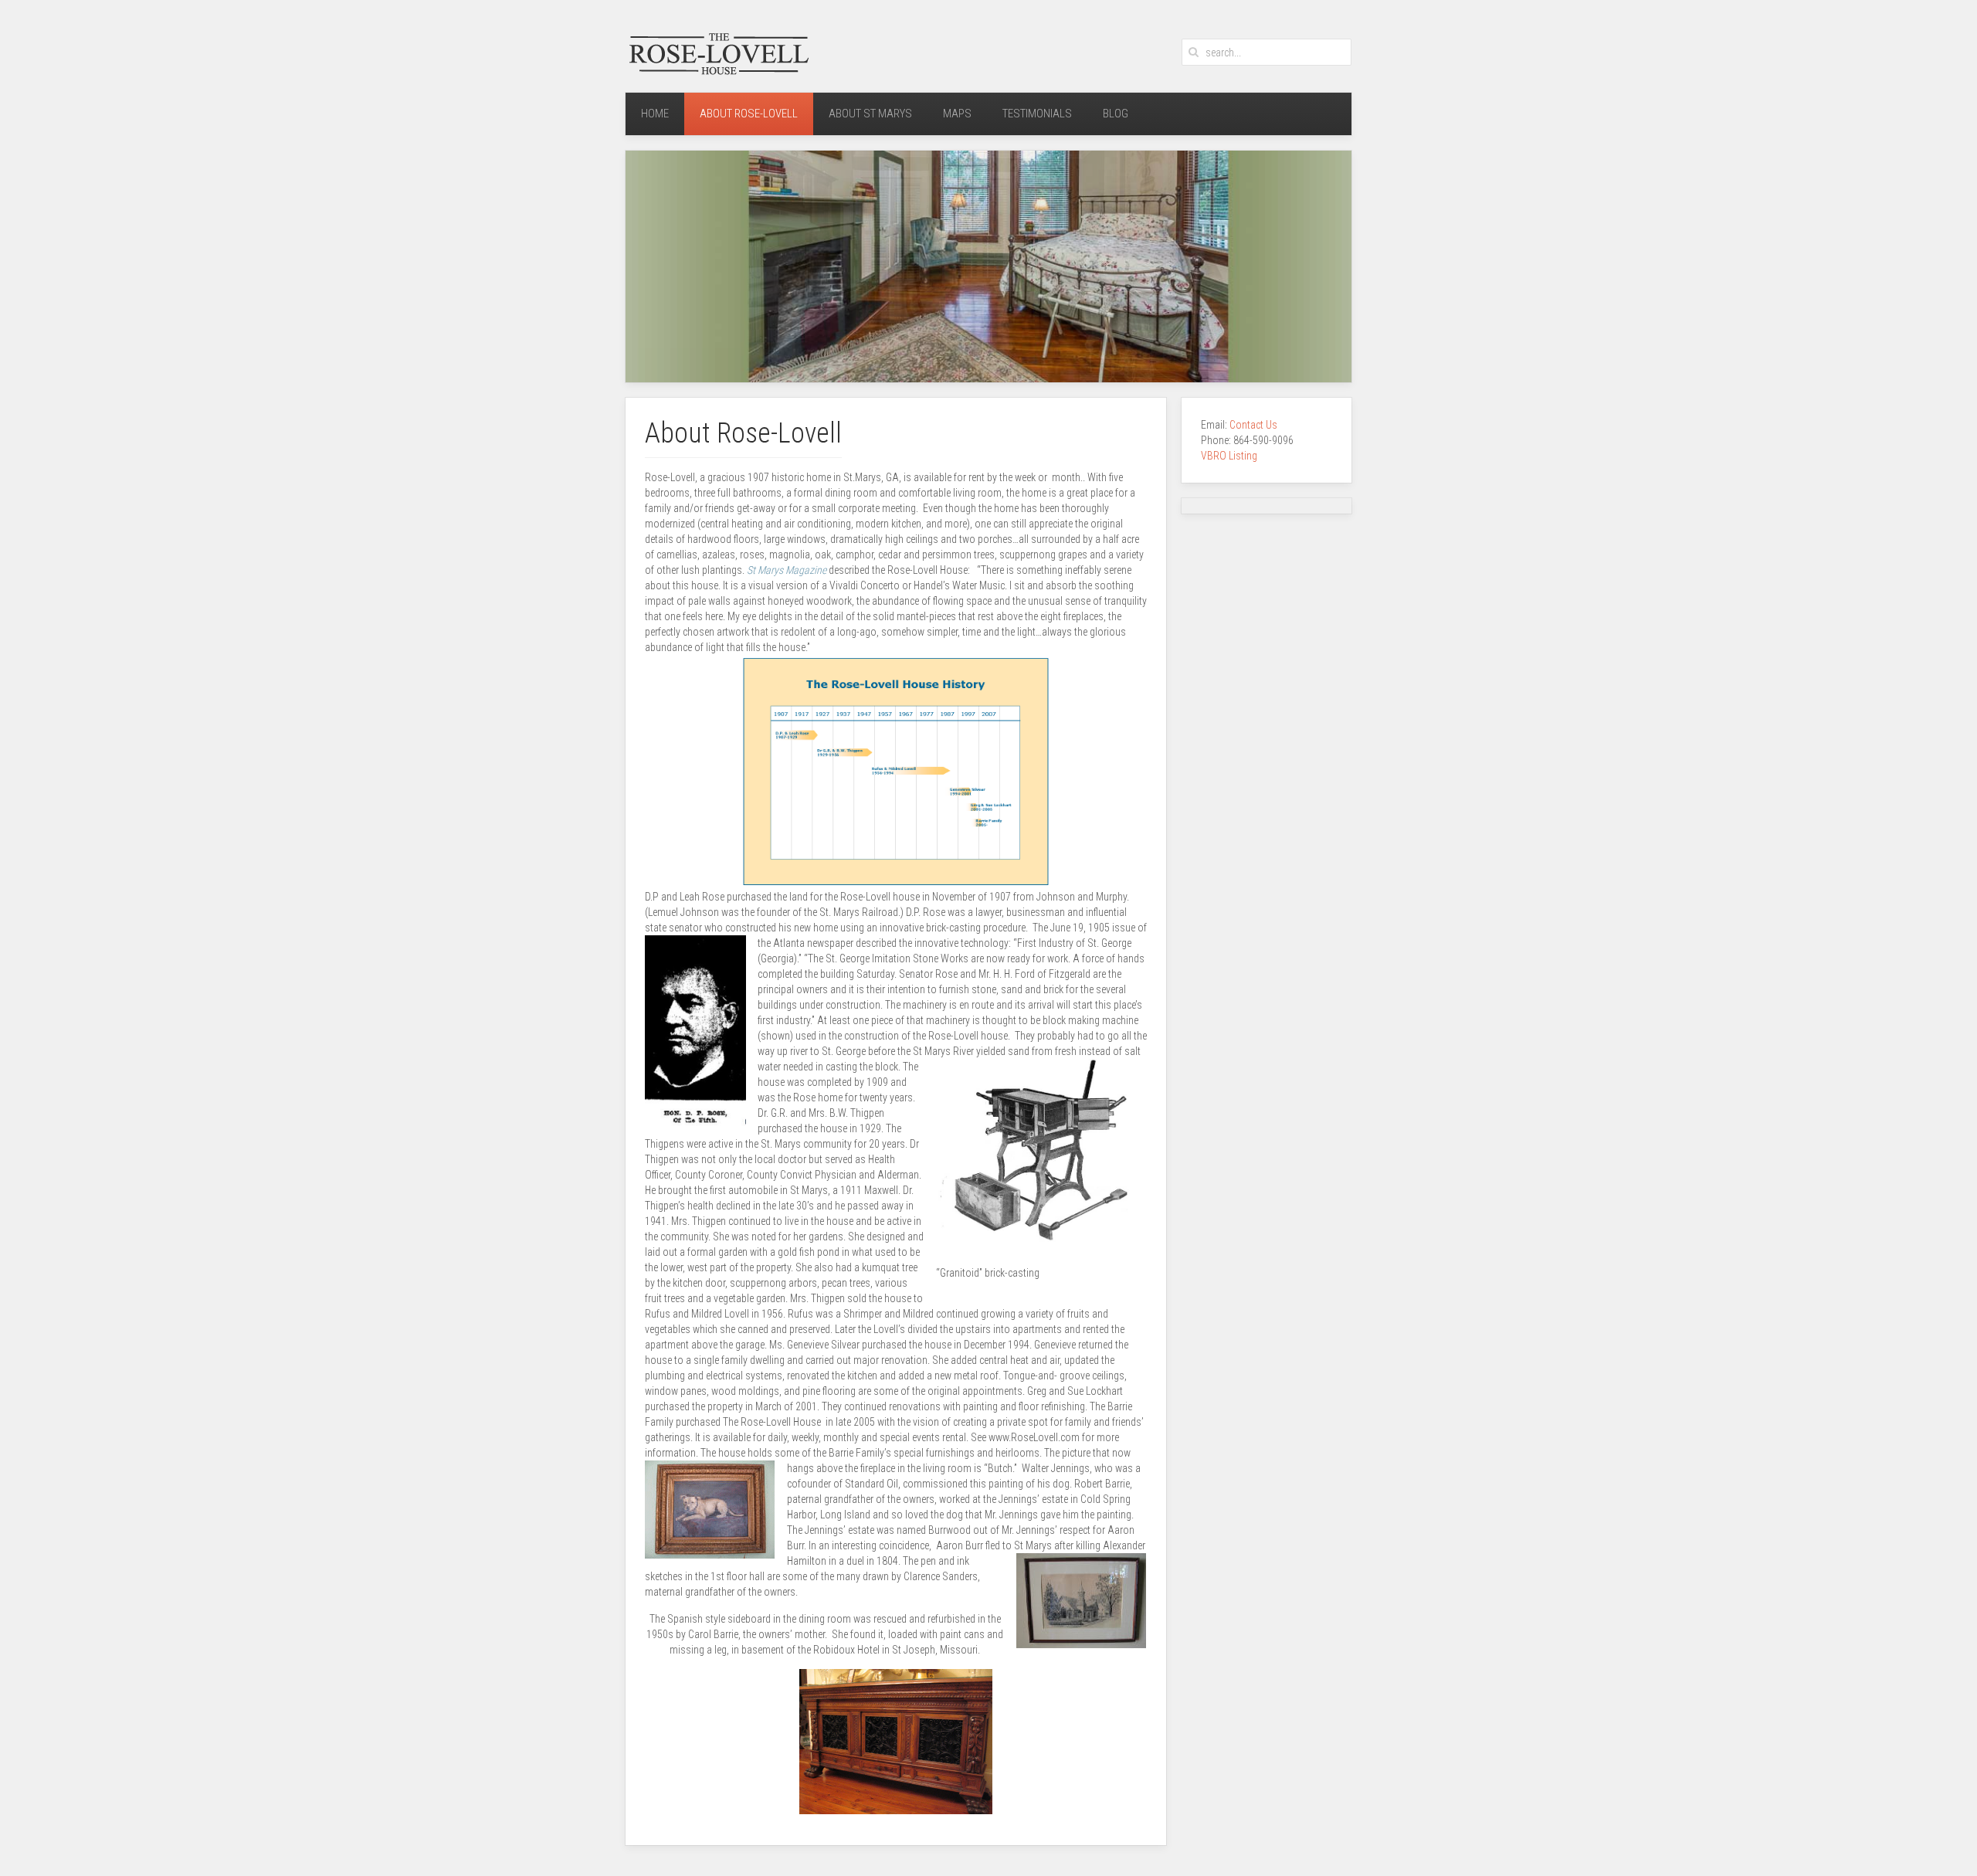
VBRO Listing (1229, 456)
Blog (1116, 114)
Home (655, 114)
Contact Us (1255, 425)
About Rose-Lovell (749, 114)
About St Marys (870, 114)
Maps (957, 114)
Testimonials (1037, 114)
